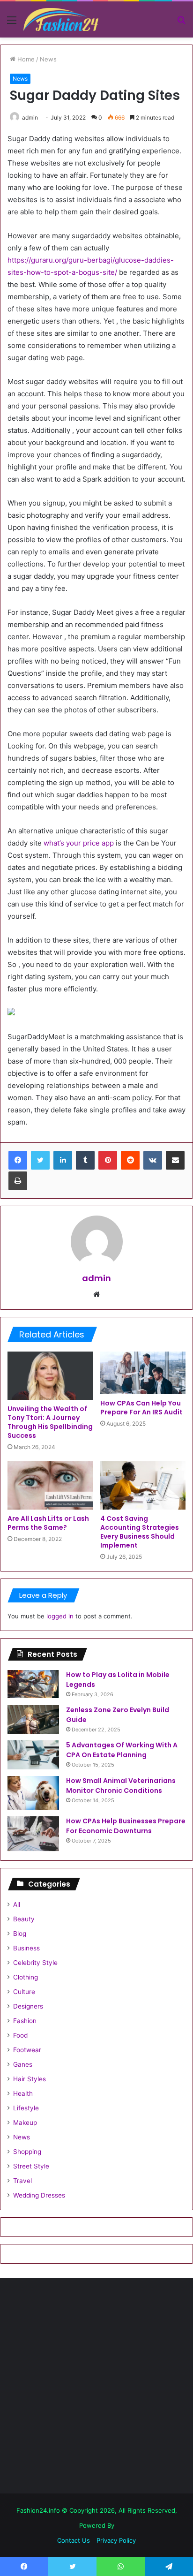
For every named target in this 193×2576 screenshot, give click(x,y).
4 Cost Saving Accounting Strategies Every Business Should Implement (140, 1532)
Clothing (26, 1977)
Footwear (27, 2050)
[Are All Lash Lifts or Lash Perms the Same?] (50, 1485)
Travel (22, 2181)
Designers (28, 2006)
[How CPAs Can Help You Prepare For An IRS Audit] (143, 1373)
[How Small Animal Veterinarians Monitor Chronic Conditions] (33, 1793)
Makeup (25, 2123)
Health (23, 2093)
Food (20, 2035)
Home (25, 59)
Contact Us (74, 2540)
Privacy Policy (116, 2540)
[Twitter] (40, 1160)
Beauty (24, 1919)
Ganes (23, 2064)
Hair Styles (30, 2079)
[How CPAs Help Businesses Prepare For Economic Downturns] (33, 1834)
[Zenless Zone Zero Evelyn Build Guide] (33, 1719)
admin (30, 117)
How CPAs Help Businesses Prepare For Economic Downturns (126, 1826)
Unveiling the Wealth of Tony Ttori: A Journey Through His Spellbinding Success (50, 1422)
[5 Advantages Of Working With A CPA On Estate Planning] (33, 1755)
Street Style (31, 2166)
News (48, 59)
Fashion (25, 2021)
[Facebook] (18, 1160)
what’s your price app (79, 843)
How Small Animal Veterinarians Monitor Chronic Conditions (121, 1786)
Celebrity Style (35, 1963)
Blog (20, 1934)
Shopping (27, 2152)
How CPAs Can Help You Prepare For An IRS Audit (141, 1408)
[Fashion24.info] (61, 19)
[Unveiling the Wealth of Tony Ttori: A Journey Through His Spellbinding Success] (50, 1376)
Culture (24, 1992)
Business (26, 1948)
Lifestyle (26, 2108)
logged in (60, 1616)
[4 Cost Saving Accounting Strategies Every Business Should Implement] (143, 1485)
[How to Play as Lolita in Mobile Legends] (33, 1684)
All (17, 1904)
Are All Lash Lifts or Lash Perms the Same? (48, 1523)
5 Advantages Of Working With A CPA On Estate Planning (122, 1750)
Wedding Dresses (39, 2195)
